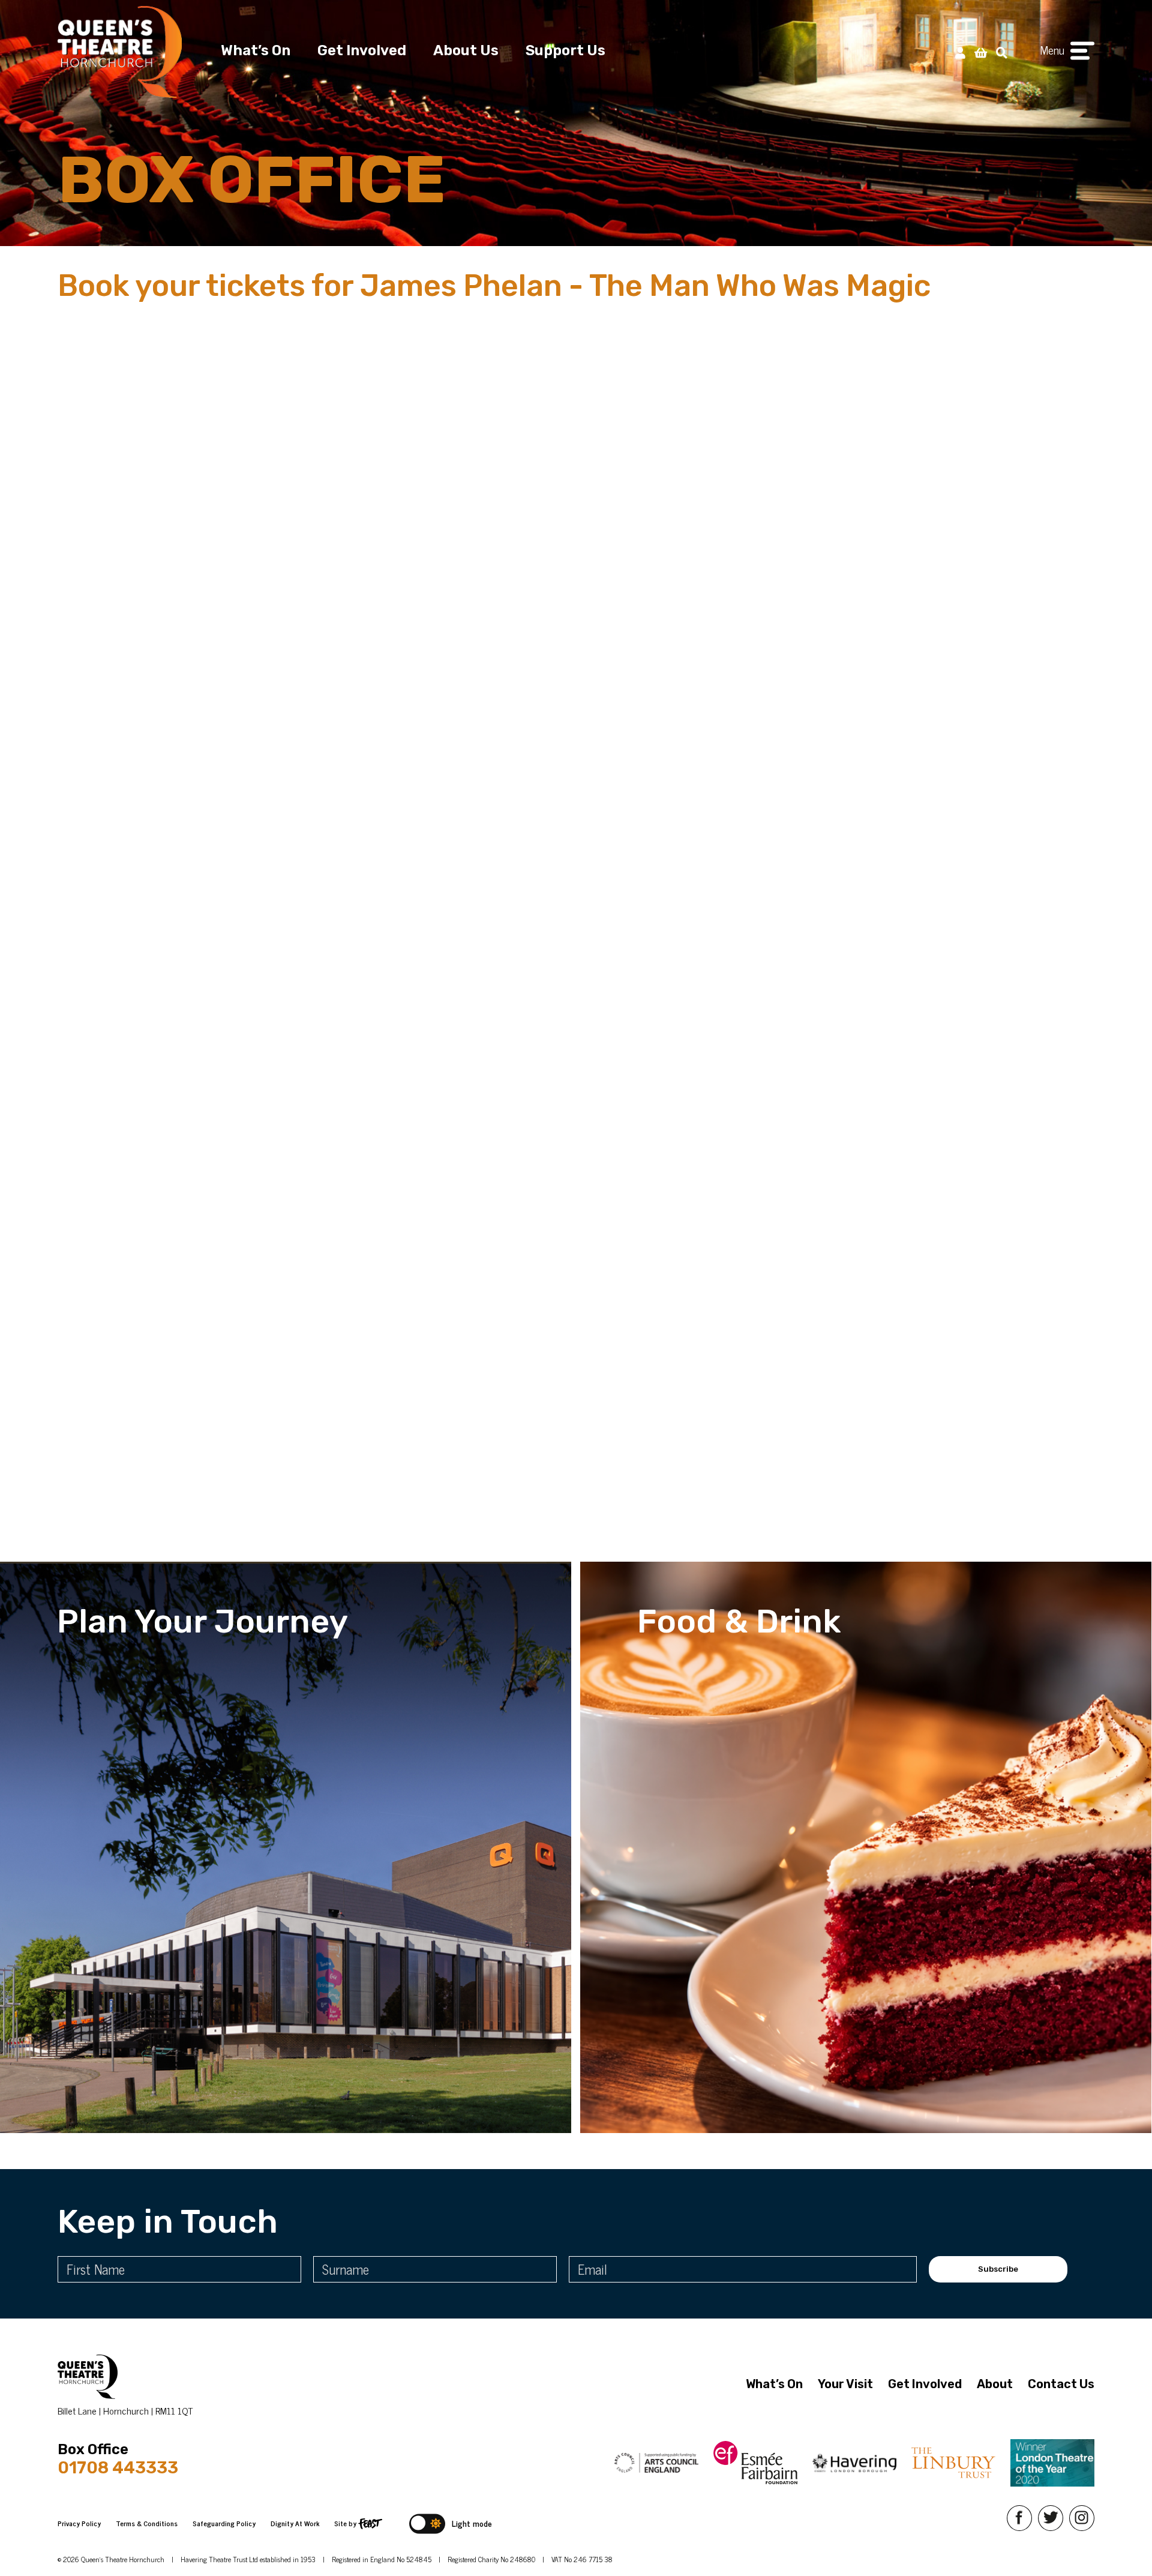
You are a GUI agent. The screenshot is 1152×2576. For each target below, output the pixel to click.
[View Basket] (981, 52)
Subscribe (998, 2269)
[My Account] (960, 52)
